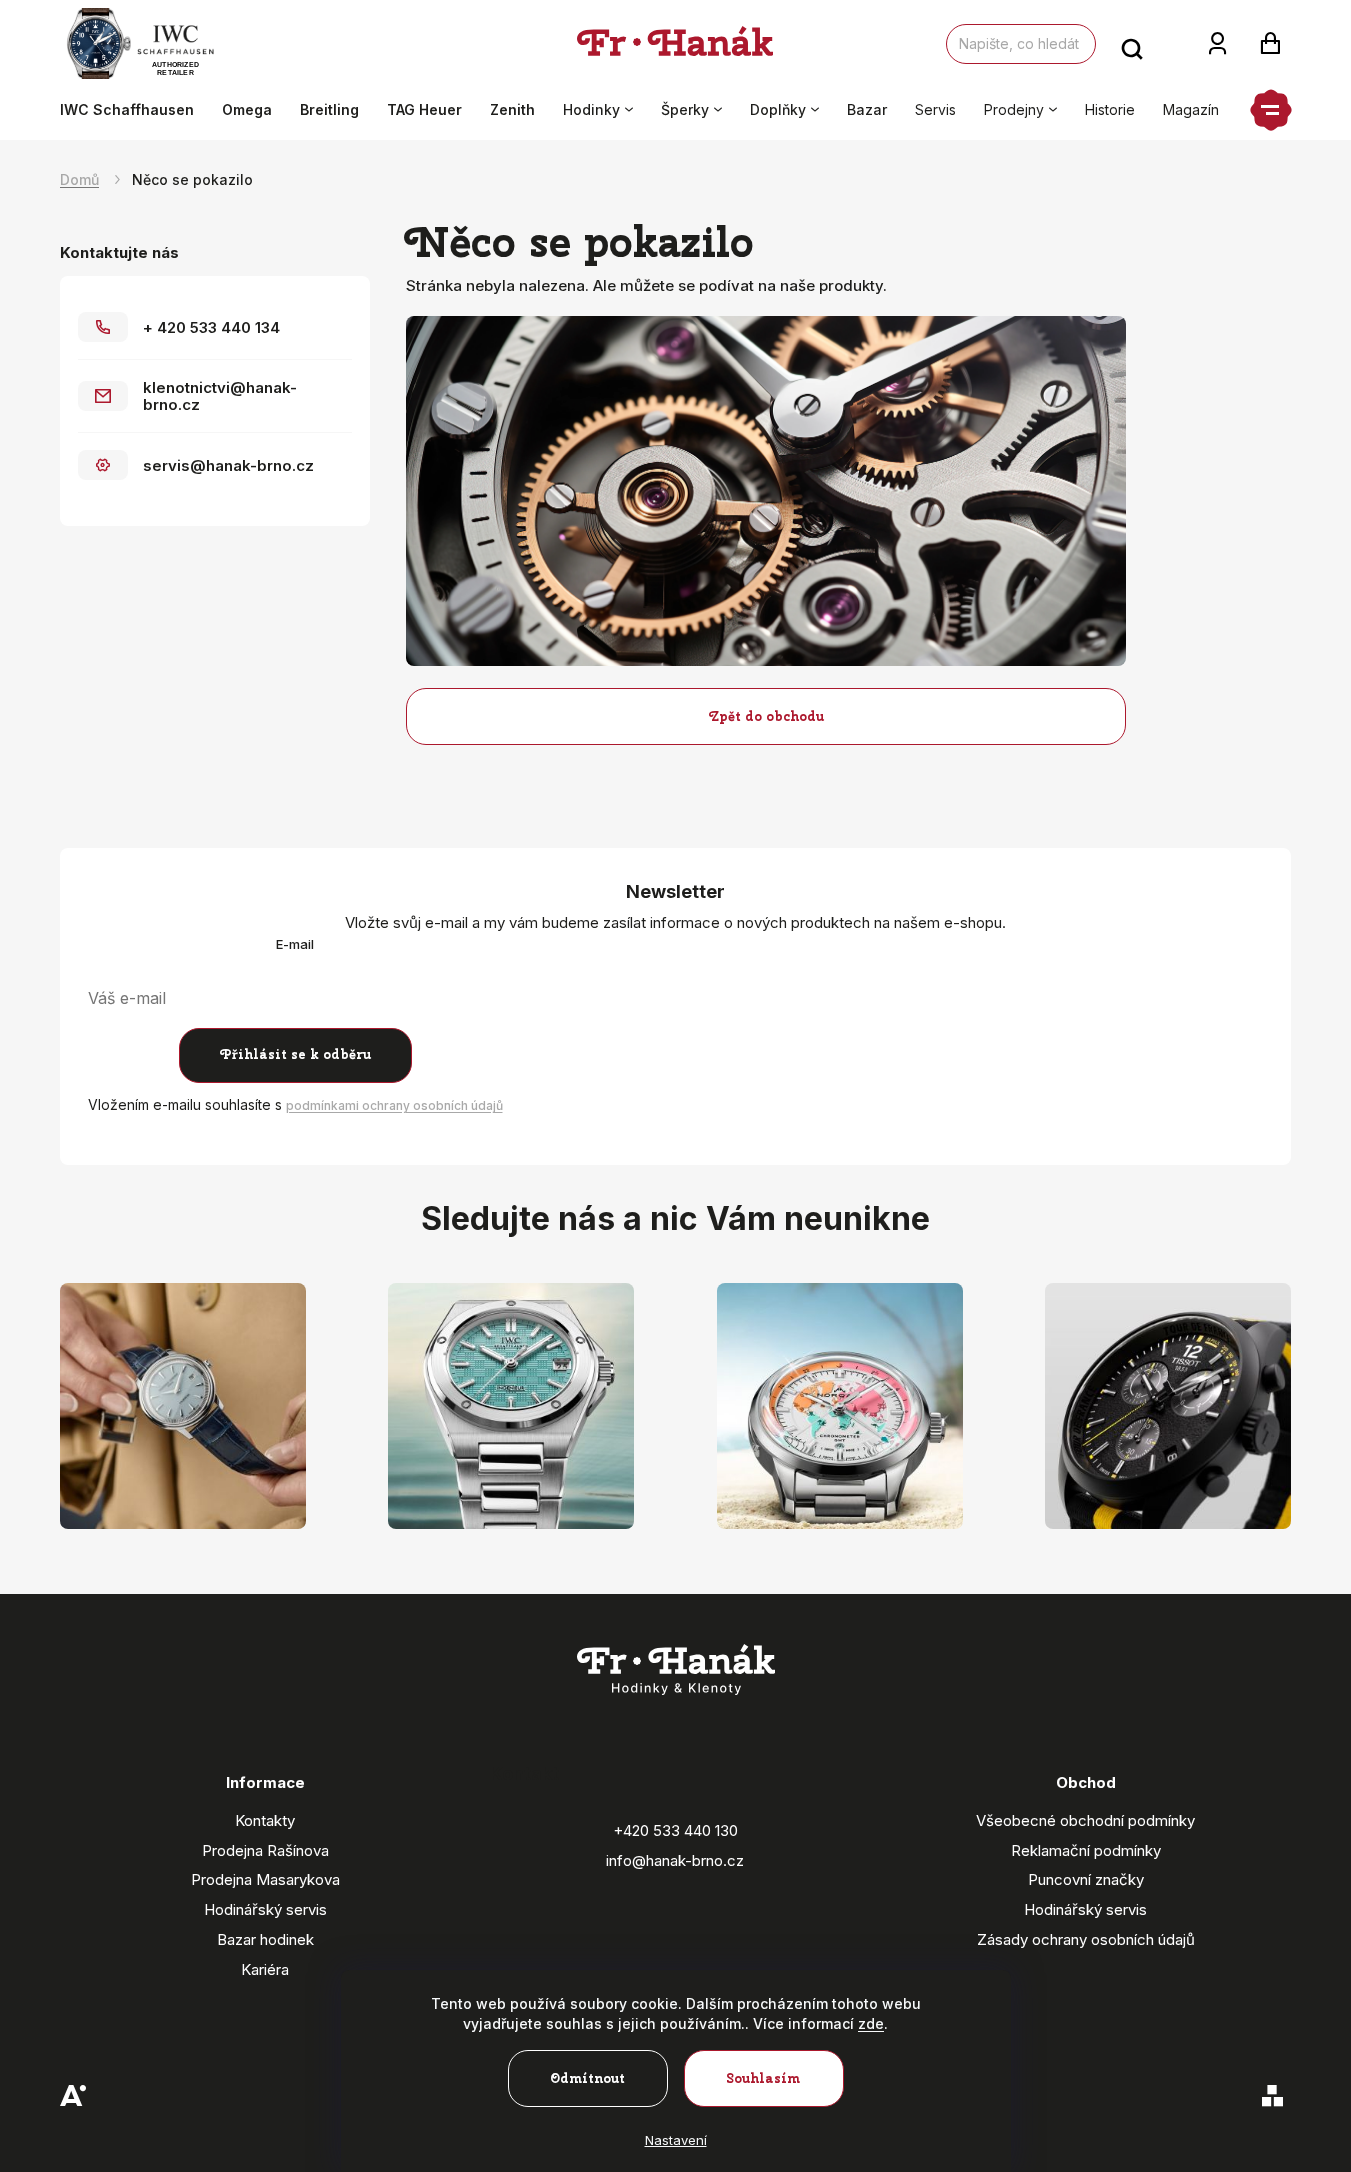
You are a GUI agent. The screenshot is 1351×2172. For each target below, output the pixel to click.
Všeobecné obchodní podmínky (1085, 1820)
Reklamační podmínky (1086, 1850)
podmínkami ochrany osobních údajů (394, 1105)
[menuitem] (134, 110)
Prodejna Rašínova (265, 1850)
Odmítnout (587, 2078)
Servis (935, 109)
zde (871, 2023)
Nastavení (676, 2140)
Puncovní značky (1086, 1879)
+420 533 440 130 (675, 1830)
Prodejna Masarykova (265, 1879)
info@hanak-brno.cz (675, 1860)
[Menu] (1271, 110)
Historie (1110, 109)
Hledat (1132, 44)
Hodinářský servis (265, 1909)
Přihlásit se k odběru (295, 1054)
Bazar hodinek (265, 1939)
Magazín (1191, 109)
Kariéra (265, 1969)
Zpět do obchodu (766, 716)
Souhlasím (763, 2078)
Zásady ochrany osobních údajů (1086, 1939)
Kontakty (265, 1820)
